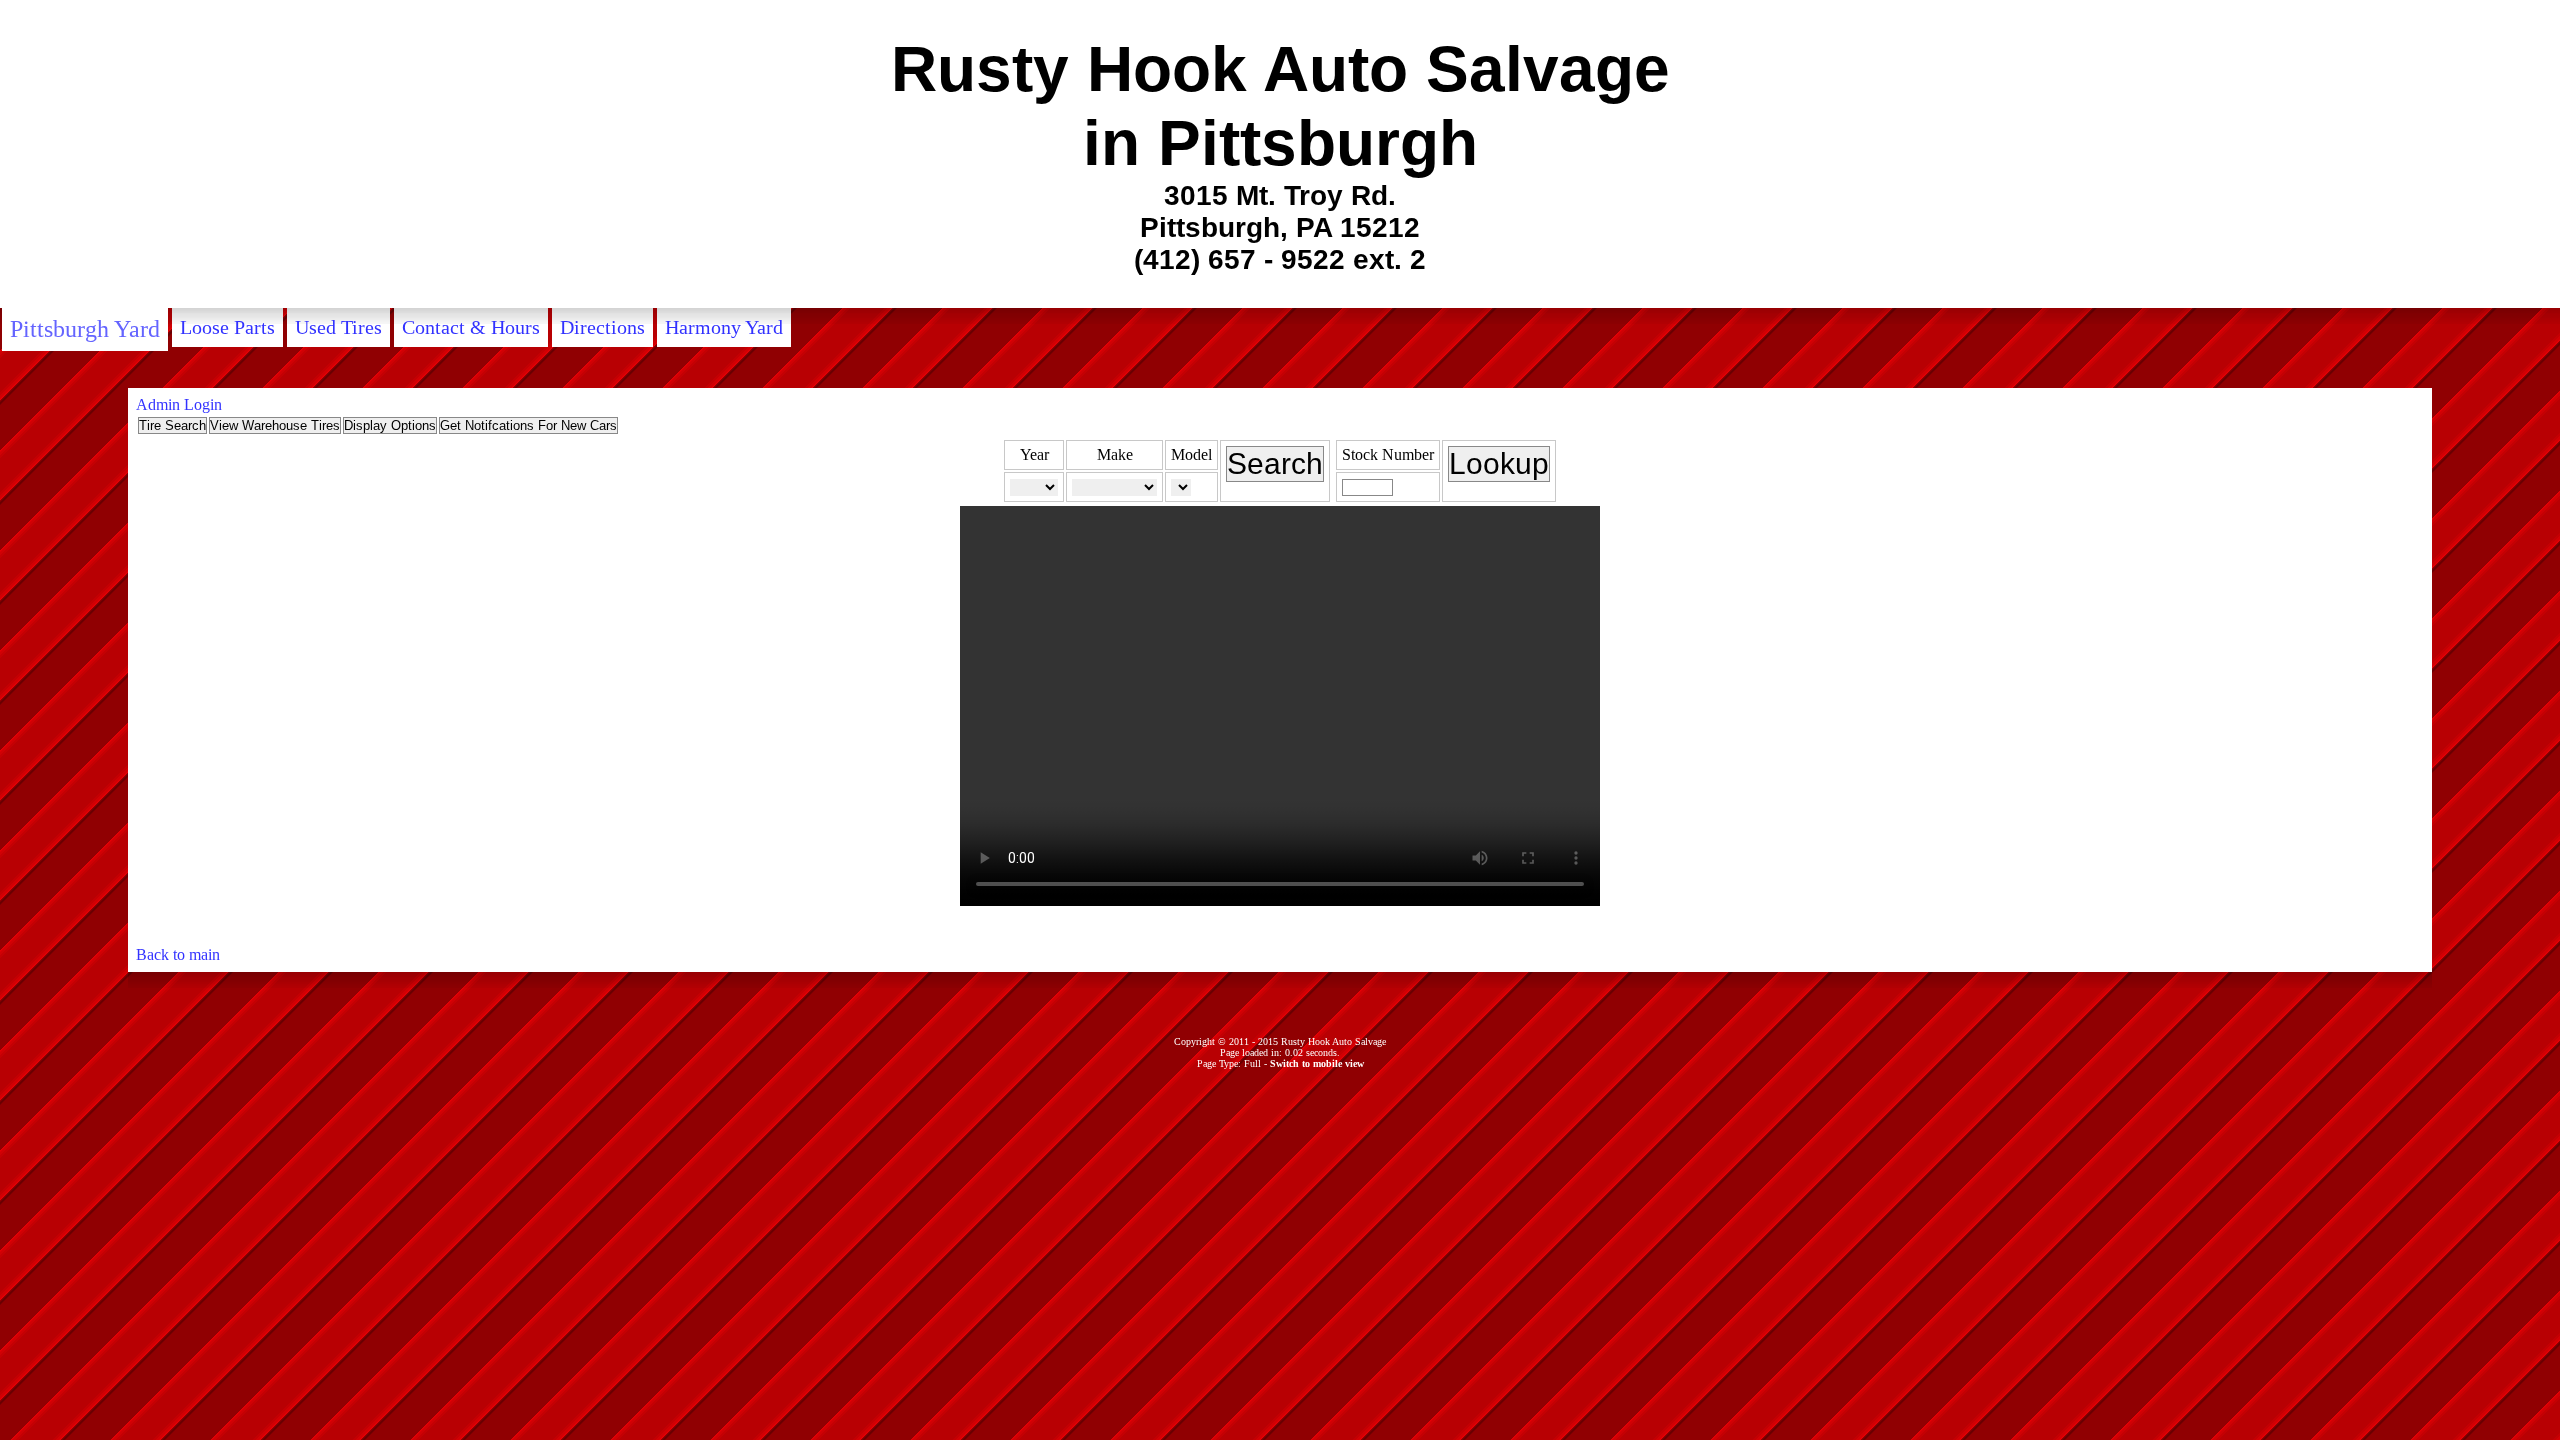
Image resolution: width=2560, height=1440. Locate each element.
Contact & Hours (471, 327)
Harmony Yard (724, 327)
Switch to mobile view (1317, 1063)
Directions (602, 327)
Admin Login (179, 404)
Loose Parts (227, 327)
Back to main (178, 954)
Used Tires (338, 327)
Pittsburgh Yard (85, 329)
